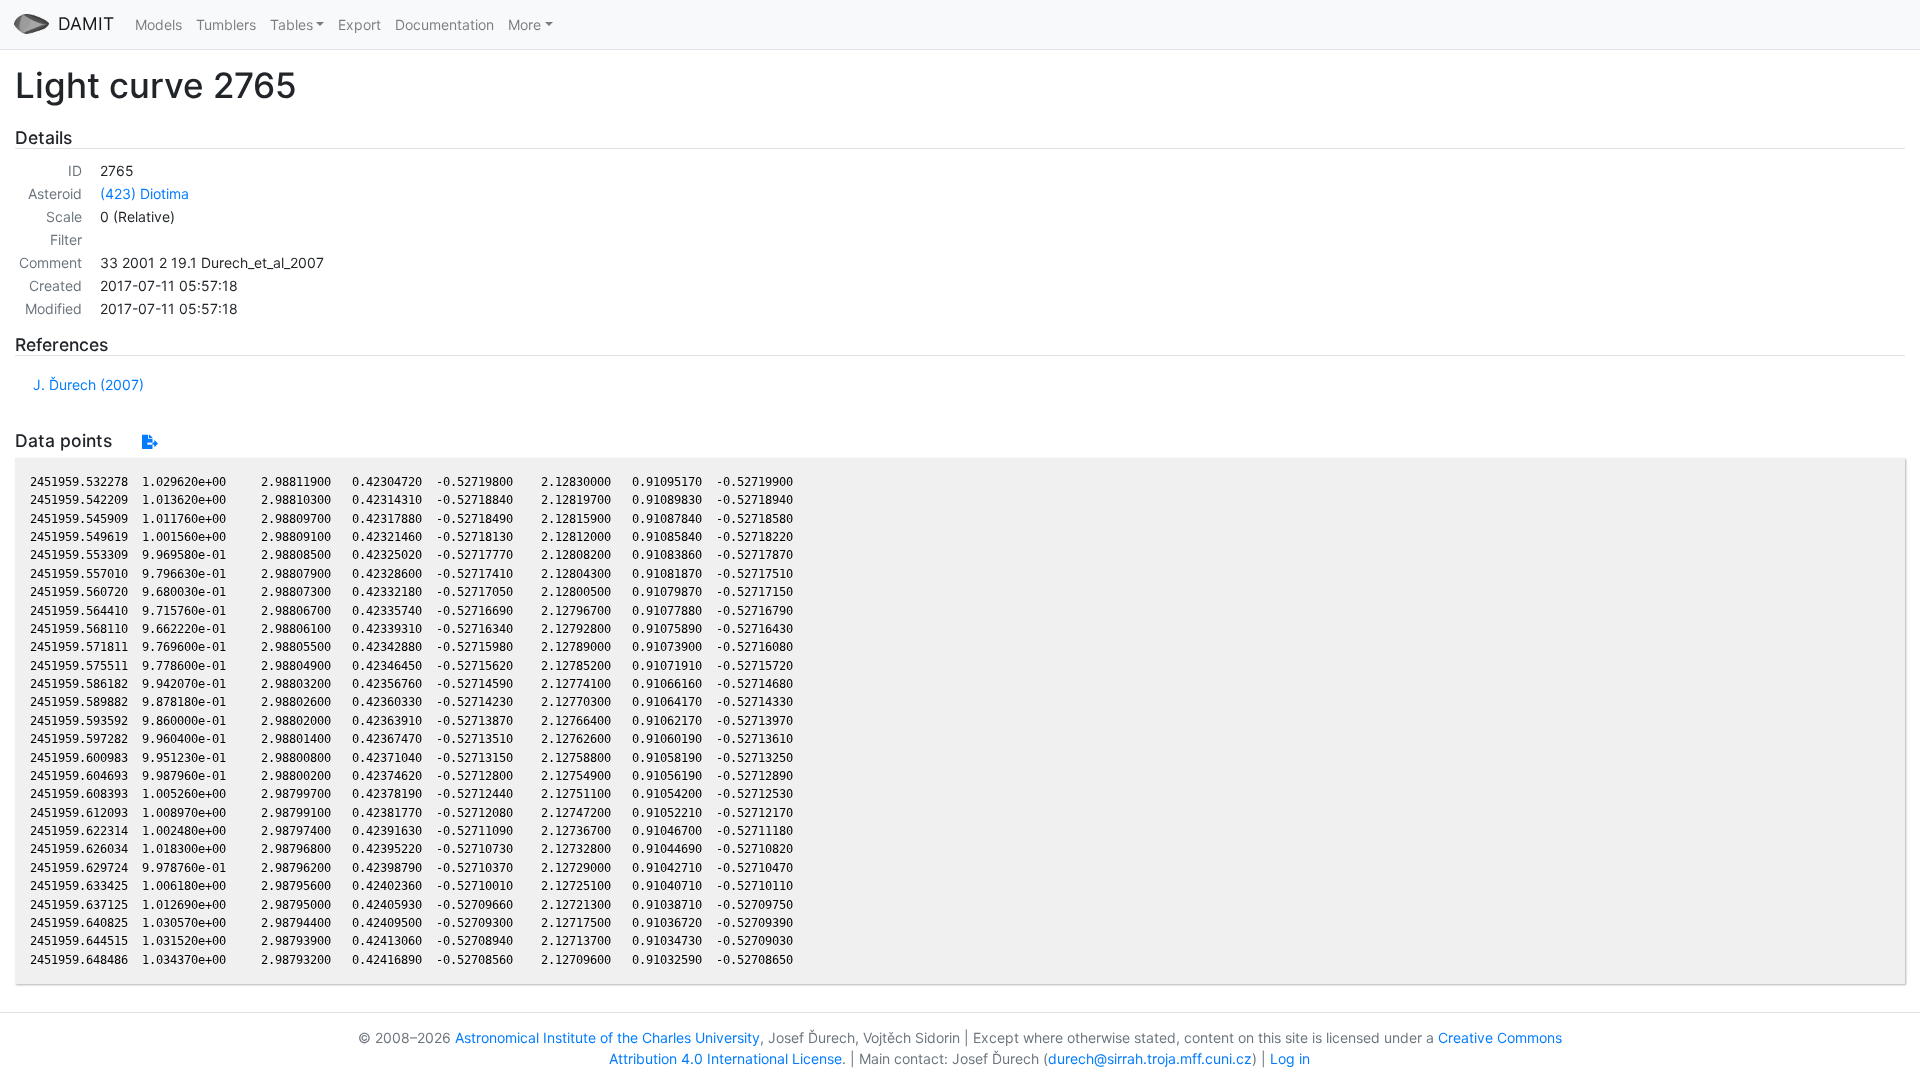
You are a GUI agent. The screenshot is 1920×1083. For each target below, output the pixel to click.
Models (158, 24)
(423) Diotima (144, 193)
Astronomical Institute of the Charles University (607, 1037)
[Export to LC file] (149, 441)
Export (359, 24)
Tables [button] (291, 24)
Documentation (444, 24)
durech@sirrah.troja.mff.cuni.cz (1150, 1058)
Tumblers (226, 24)
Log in (1290, 1058)
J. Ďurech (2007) (88, 384)
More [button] (524, 24)
